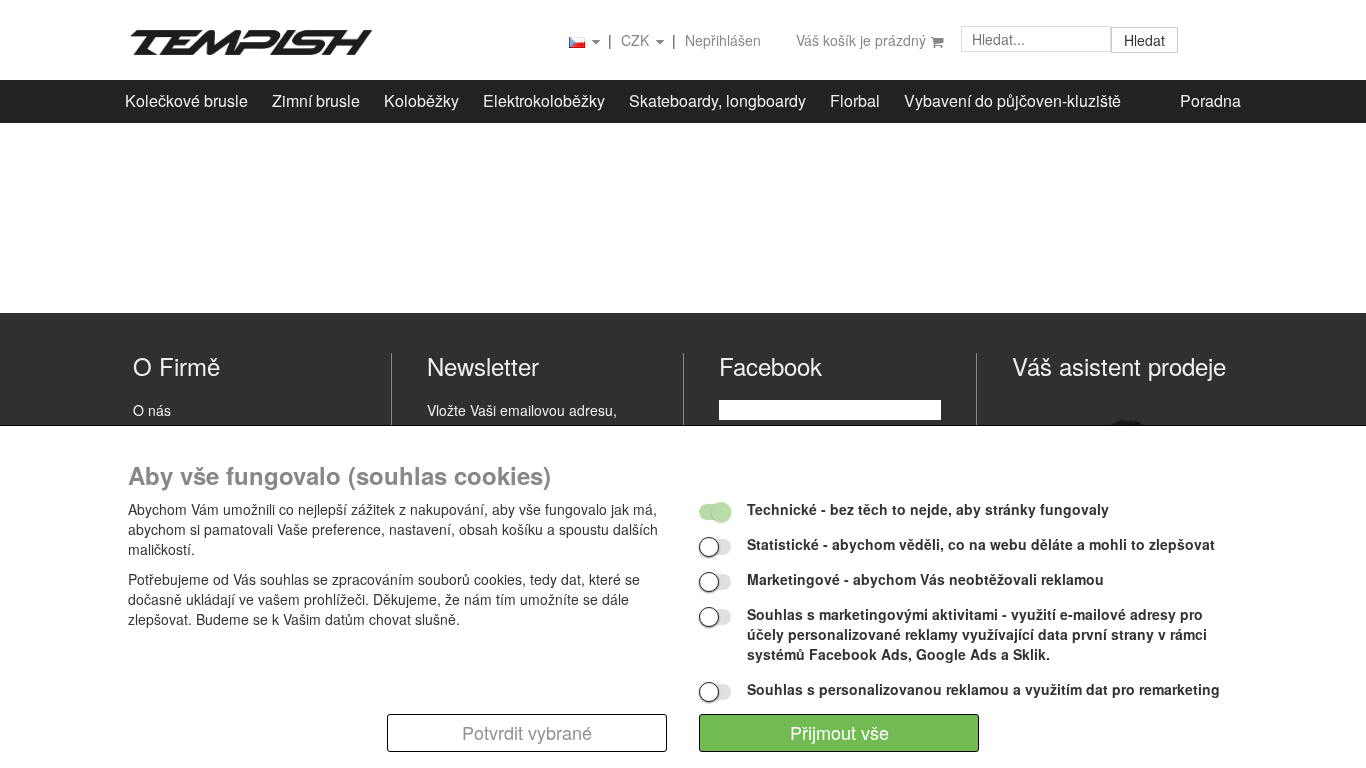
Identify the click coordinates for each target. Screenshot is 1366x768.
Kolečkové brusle (186, 100)
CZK (637, 40)
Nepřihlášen (723, 40)
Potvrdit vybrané (527, 732)
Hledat (1144, 40)
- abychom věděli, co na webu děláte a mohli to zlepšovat (981, 544)
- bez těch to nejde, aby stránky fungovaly (928, 509)
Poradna (1210, 100)
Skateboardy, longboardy (717, 100)
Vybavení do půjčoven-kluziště (1012, 100)
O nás (152, 410)
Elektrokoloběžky (544, 100)
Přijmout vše (839, 732)
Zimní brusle (316, 100)
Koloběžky (421, 100)
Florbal (855, 100)
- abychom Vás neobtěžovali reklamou (925, 579)
